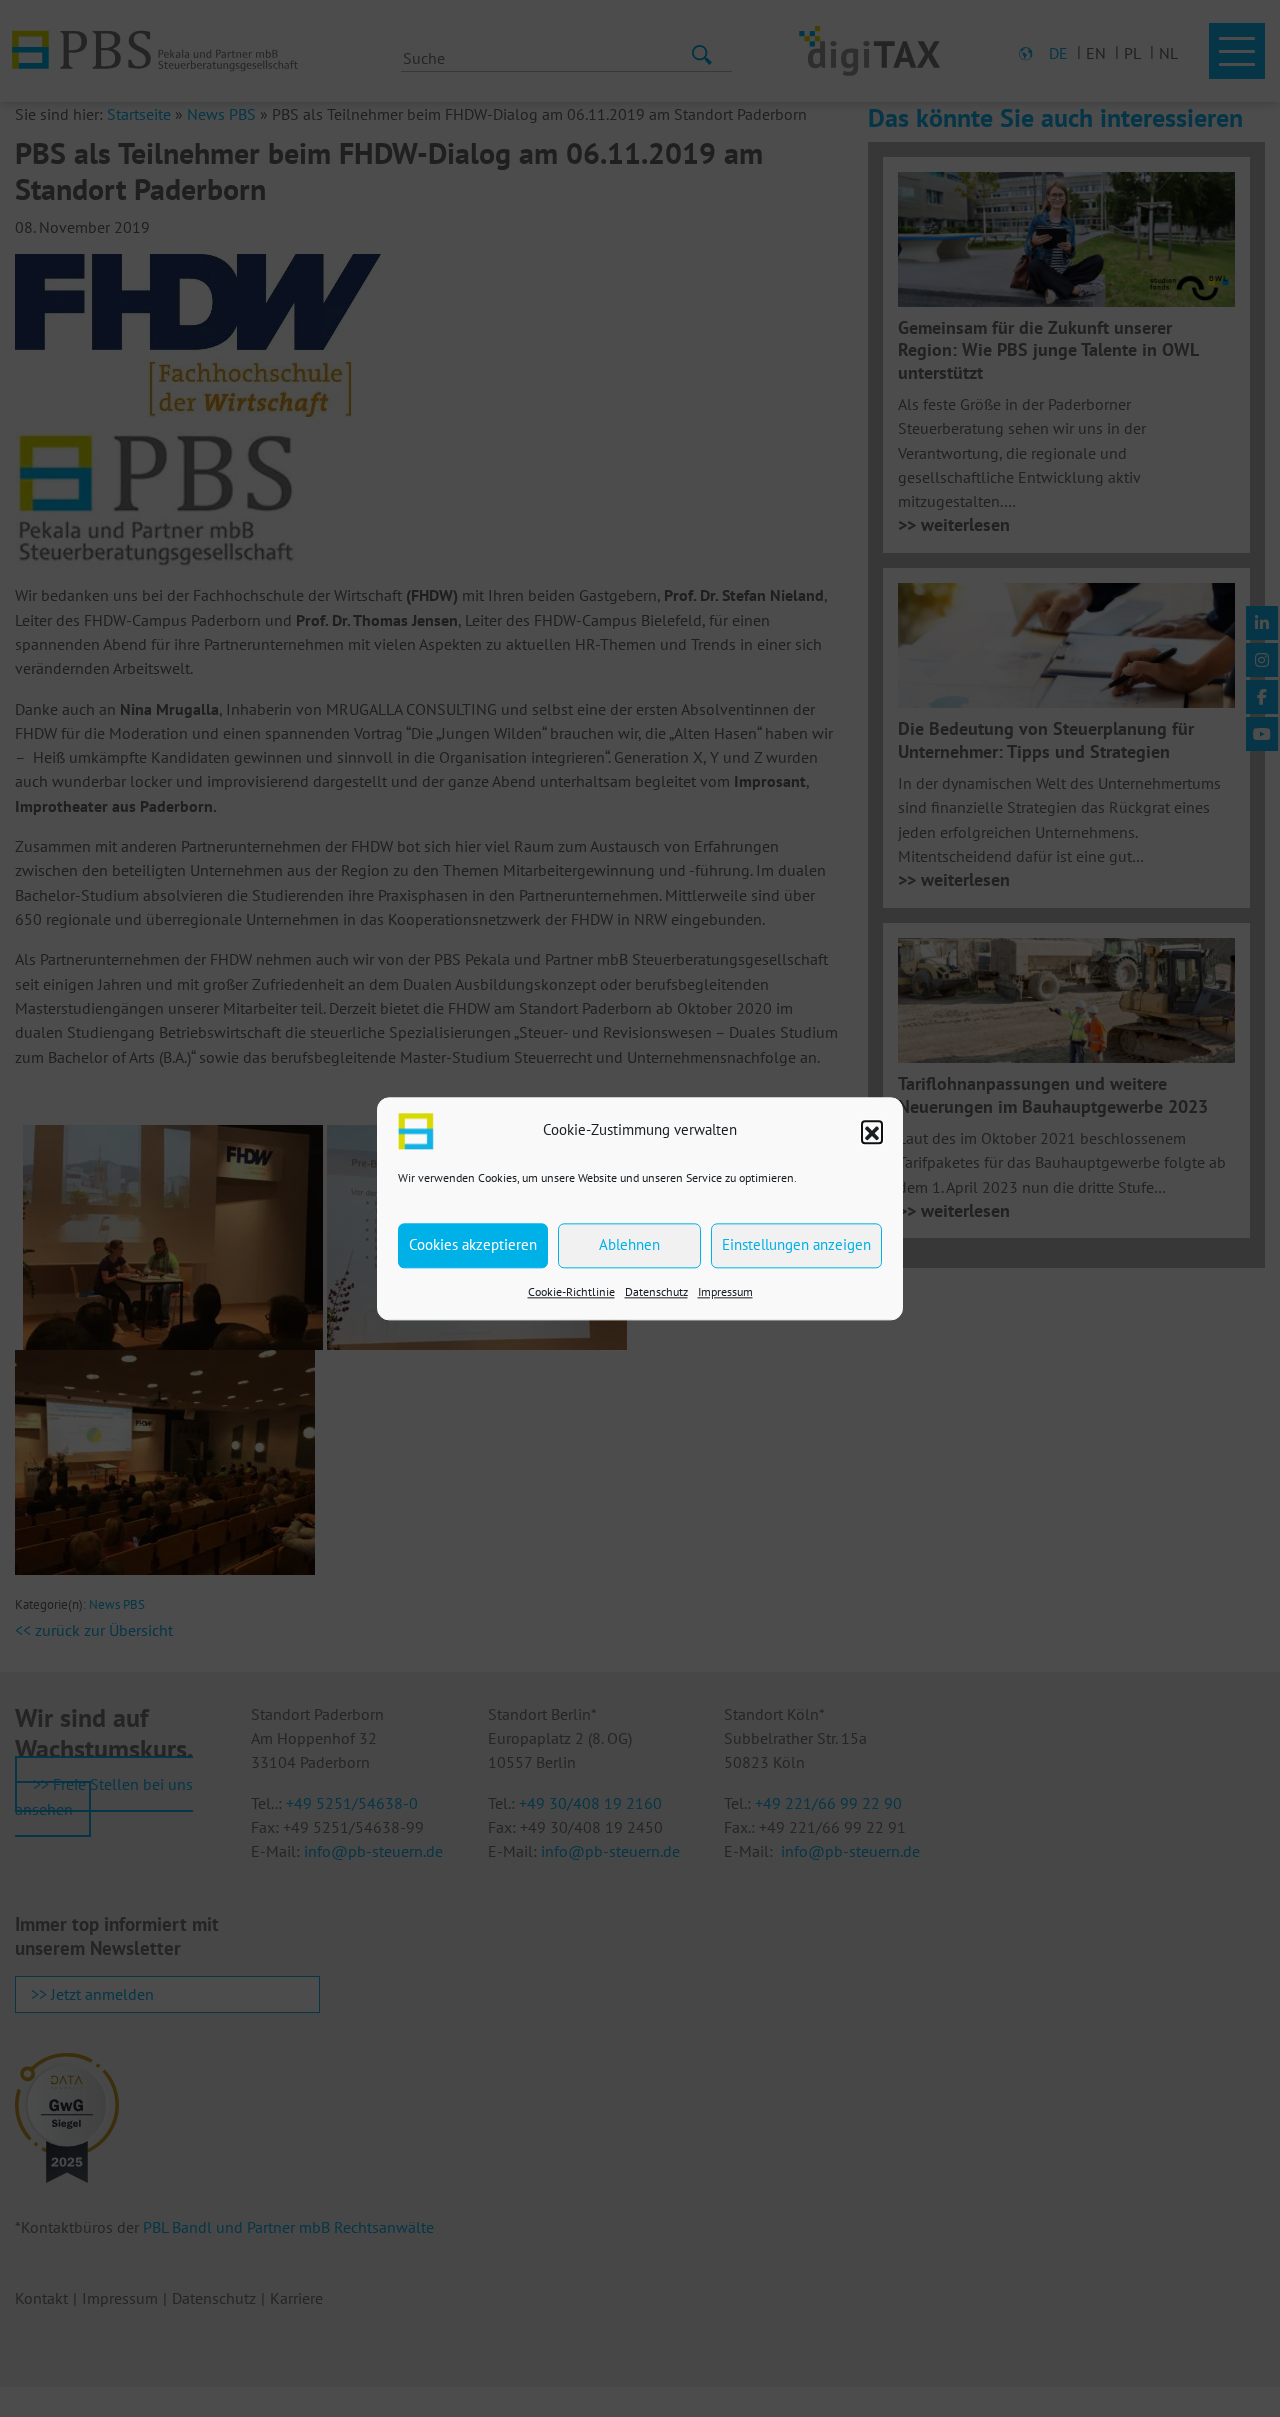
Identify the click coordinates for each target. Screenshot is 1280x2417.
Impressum (725, 1291)
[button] (872, 1131)
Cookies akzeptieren (473, 1244)
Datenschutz (656, 1291)
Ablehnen (629, 1244)
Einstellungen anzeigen (796, 1244)
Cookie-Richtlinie (571, 1291)
